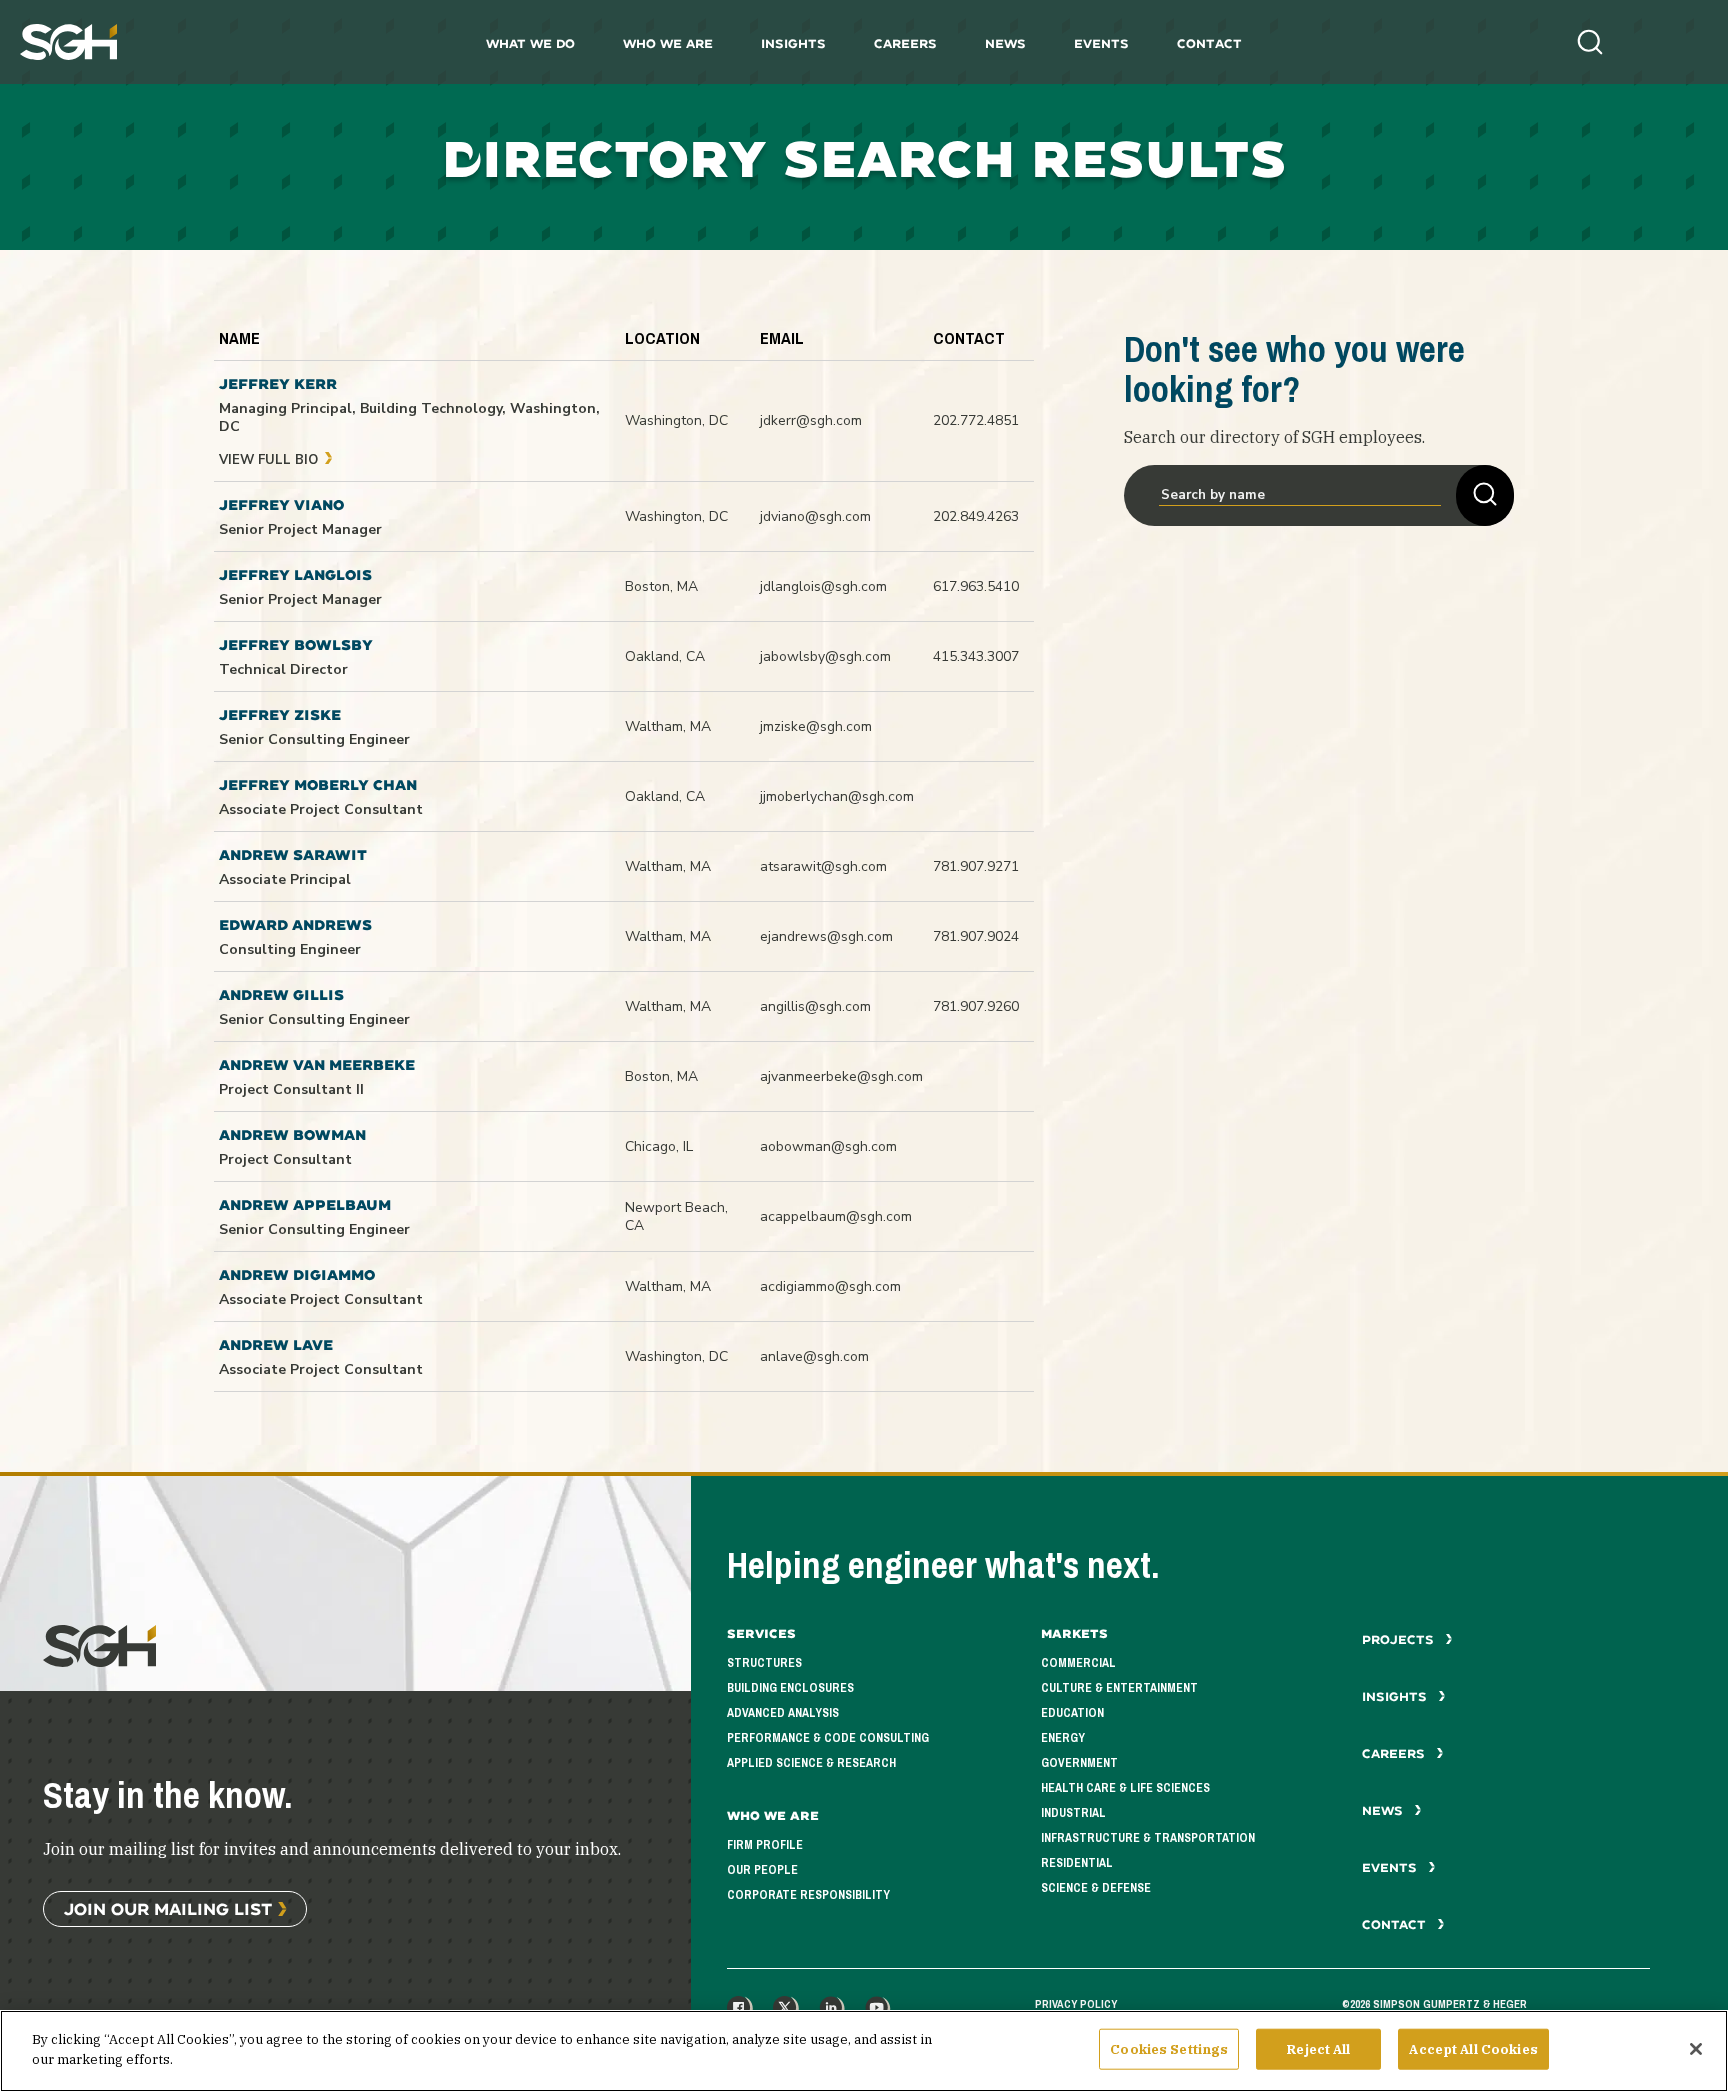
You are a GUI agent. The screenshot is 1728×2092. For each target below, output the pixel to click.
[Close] (1696, 2049)
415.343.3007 (976, 656)
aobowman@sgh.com (828, 1146)
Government (1079, 1763)
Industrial (1073, 1813)
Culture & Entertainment (1119, 1688)
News (1005, 43)
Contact (1209, 43)
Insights (793, 43)
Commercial (1078, 1663)
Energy (1063, 1738)
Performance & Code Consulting (828, 1738)
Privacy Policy (1076, 2004)
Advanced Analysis (783, 1713)
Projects (1400, 1639)
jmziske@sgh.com (816, 726)
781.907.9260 (976, 1006)
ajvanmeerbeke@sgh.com (841, 1076)
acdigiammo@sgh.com (830, 1286)
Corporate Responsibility (808, 1895)
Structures (764, 1663)
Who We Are (668, 43)
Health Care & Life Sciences (1125, 1788)
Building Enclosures (790, 1688)
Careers (905, 43)
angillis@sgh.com (815, 1006)
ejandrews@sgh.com (826, 936)
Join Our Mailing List (168, 1908)
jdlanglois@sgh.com (823, 586)
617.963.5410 (976, 586)
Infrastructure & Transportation (1148, 1838)
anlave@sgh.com (814, 1356)
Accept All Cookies (1473, 2049)
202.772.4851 (976, 420)
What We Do (530, 43)
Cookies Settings (1169, 2049)
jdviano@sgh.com (815, 516)
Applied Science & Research (811, 1763)
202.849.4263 (976, 516)
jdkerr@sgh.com (811, 420)
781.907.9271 (976, 866)
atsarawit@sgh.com (823, 866)
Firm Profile (765, 1845)
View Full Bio (270, 460)
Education (1072, 1713)
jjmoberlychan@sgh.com (837, 796)
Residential (1077, 1863)
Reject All (1318, 2049)
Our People (762, 1870)
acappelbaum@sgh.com (836, 1216)
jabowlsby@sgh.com (825, 656)
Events (1101, 43)
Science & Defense (1096, 1888)
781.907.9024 (976, 936)
